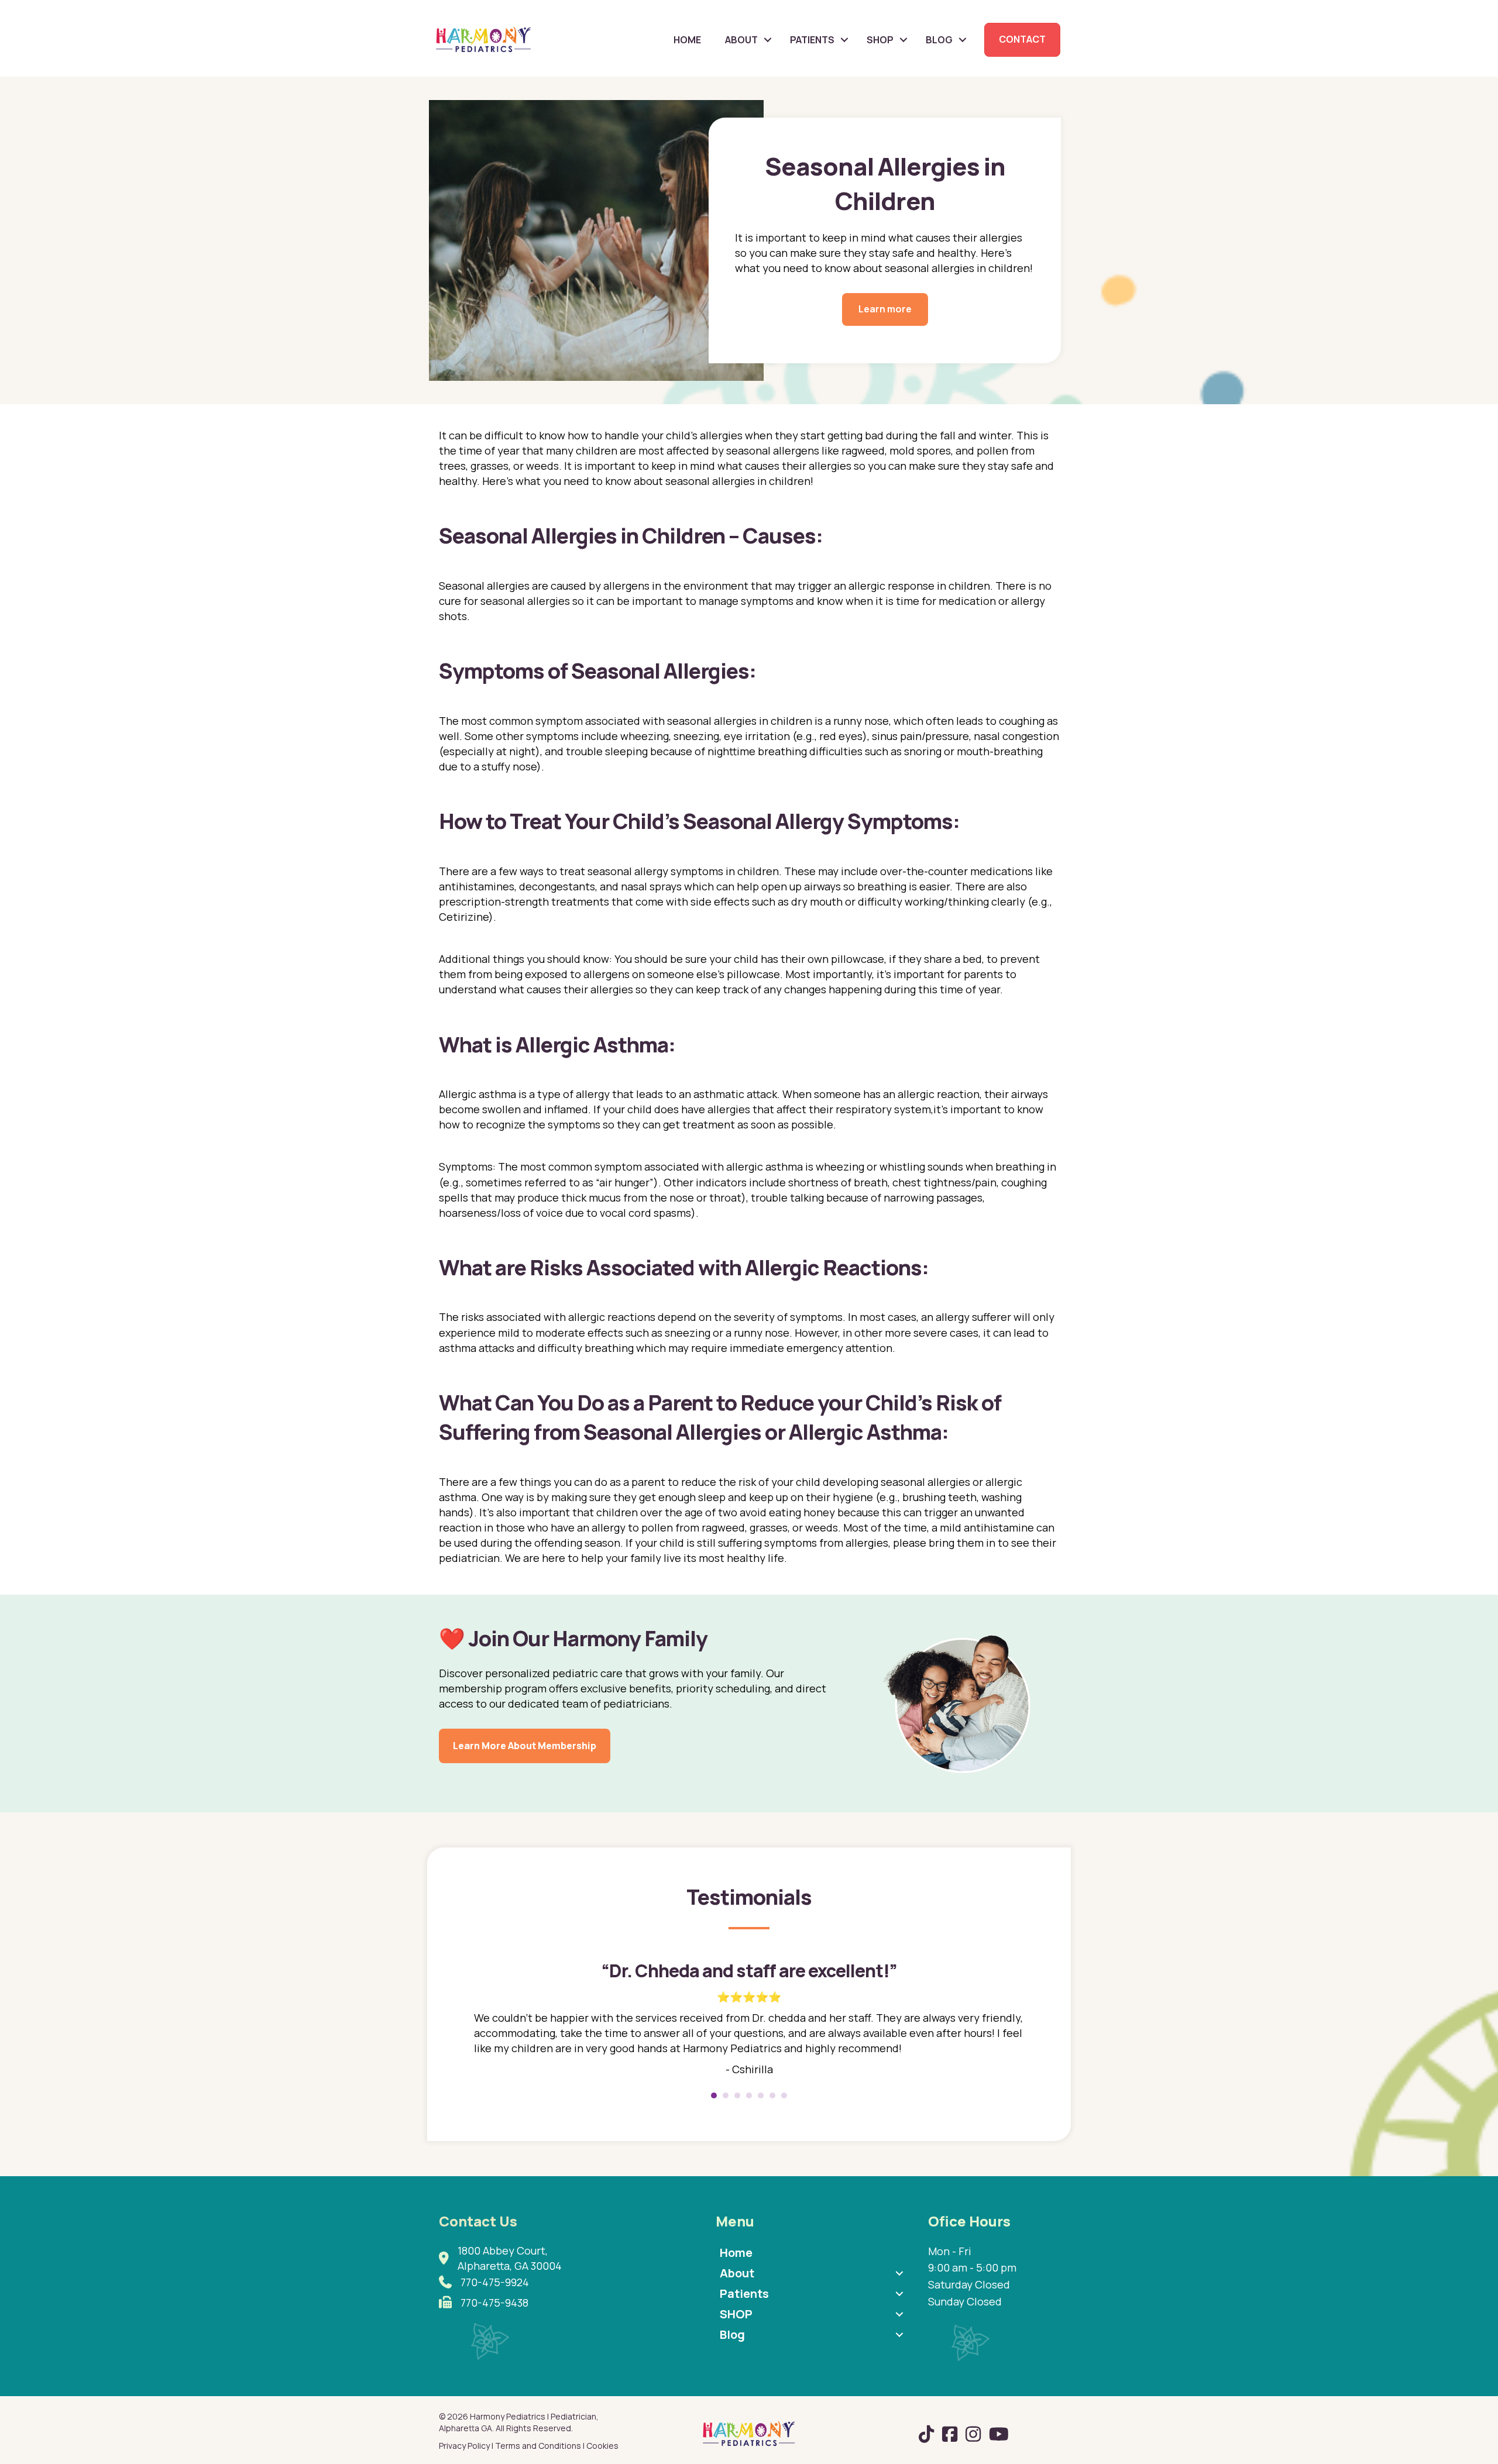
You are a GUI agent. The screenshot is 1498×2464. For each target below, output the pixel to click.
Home (687, 40)
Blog (939, 40)
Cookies (602, 2446)
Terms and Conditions (538, 2446)
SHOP (880, 40)
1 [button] (714, 2095)
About (741, 40)
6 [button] (772, 2095)
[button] (768, 40)
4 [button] (749, 2095)
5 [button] (761, 2095)
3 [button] (737, 2095)
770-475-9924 (495, 2282)
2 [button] (726, 2095)
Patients (812, 40)
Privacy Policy (464, 2446)
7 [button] (784, 2095)
